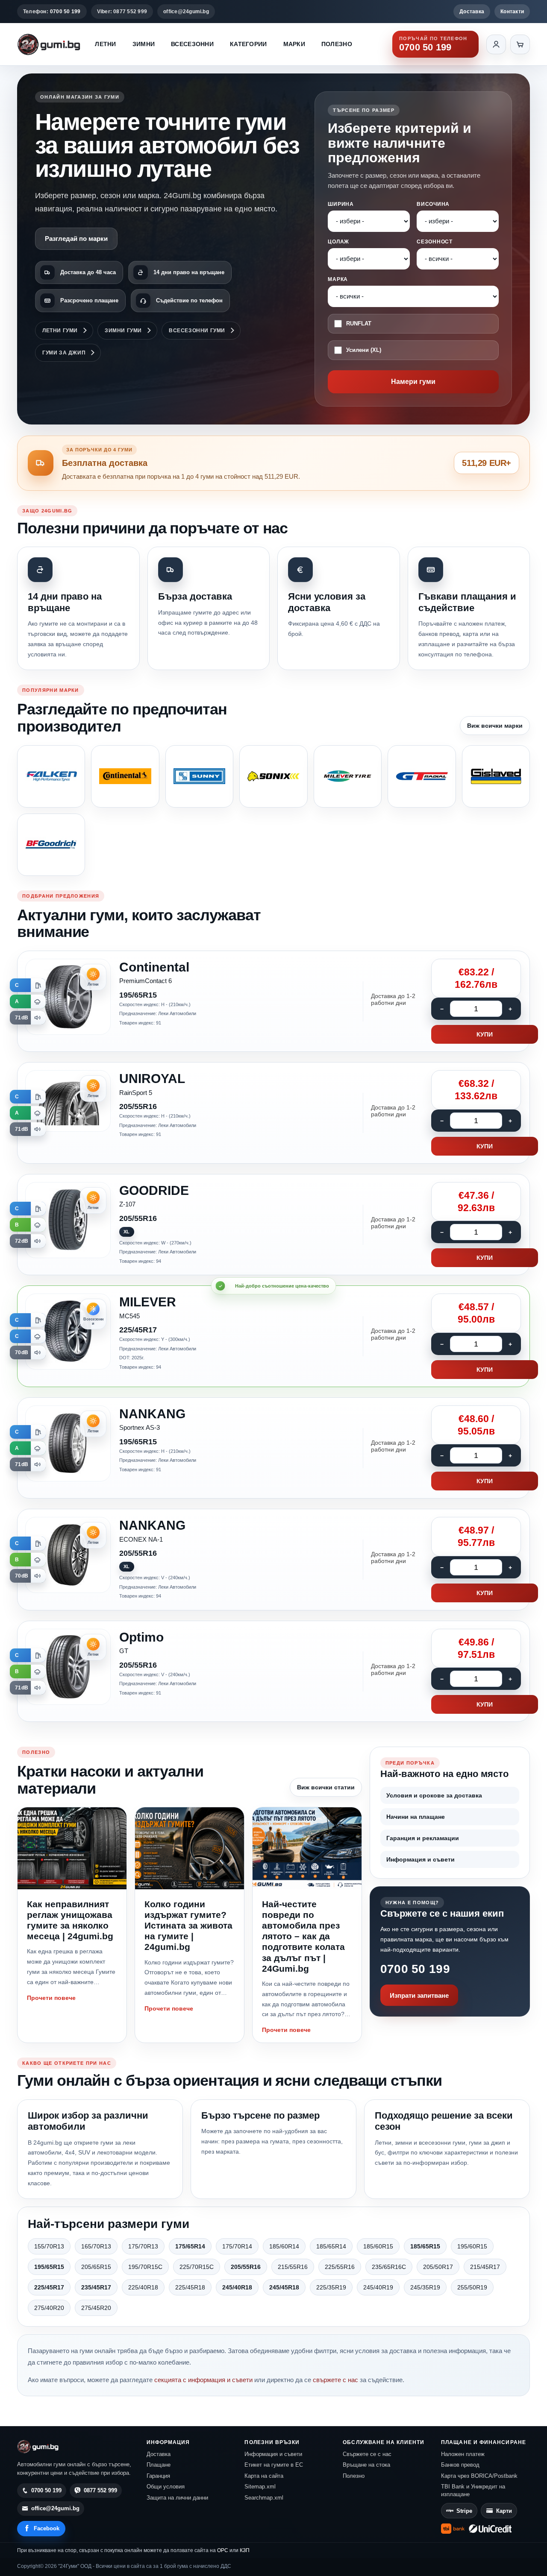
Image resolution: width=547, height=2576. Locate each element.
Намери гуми (413, 382)
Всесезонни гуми (197, 331)
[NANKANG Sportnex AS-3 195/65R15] (273, 1448)
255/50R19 (472, 2287)
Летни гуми (60, 331)
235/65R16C (389, 2267)
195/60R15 (472, 2246)
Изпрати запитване (419, 1995)
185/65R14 (331, 2246)
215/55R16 (293, 2267)
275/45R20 (96, 2308)
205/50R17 (438, 2267)
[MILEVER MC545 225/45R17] (273, 1336)
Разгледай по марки (76, 239)
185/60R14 (284, 2246)
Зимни (144, 44)
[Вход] (496, 44)
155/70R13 (49, 2246)
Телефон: (52, 12)
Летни (105, 44)
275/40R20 (49, 2308)
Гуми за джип (64, 353)
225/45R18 (190, 2287)
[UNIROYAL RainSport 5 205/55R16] (273, 1113)
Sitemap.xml (260, 2487)
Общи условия (166, 2487)
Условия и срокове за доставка (434, 1795)
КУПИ (485, 1034)
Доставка (472, 12)
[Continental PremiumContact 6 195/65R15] (273, 1001)
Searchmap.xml (264, 2498)
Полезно (337, 44)
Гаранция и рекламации (423, 1838)
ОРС (223, 2550)
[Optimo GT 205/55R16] (273, 1671)
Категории (249, 44)
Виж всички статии (326, 1787)
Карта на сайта (264, 2476)
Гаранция (158, 2476)
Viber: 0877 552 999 (122, 12)
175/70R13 (143, 2246)
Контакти (512, 12)
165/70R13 (96, 2246)
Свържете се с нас (367, 2454)
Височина (433, 204)
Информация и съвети (421, 1859)
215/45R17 (485, 2267)
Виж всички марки (495, 726)
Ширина (341, 204)
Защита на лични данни (177, 2498)
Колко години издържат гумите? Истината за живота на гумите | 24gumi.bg (188, 1926)
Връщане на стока (366, 2465)
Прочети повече (51, 1998)
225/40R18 (143, 2287)
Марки (294, 44)
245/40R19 (378, 2287)
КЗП (245, 2550)
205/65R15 (96, 2267)
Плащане (159, 2465)
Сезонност (434, 242)
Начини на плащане (416, 1817)
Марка (338, 279)
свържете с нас (335, 2380)
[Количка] (520, 44)
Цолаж (338, 242)
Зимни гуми (123, 331)
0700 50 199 (415, 1969)
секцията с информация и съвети (203, 2380)
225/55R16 (340, 2267)
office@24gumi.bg (186, 12)
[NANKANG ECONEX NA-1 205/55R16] (273, 1560)
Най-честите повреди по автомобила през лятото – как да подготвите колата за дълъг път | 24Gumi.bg (303, 1936)
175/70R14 (237, 2246)
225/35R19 (331, 2287)
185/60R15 (378, 2246)
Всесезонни (192, 44)
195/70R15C (145, 2267)
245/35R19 (425, 2287)
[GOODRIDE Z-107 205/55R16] (273, 1225)
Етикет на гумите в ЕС (274, 2465)
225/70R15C (197, 2267)
